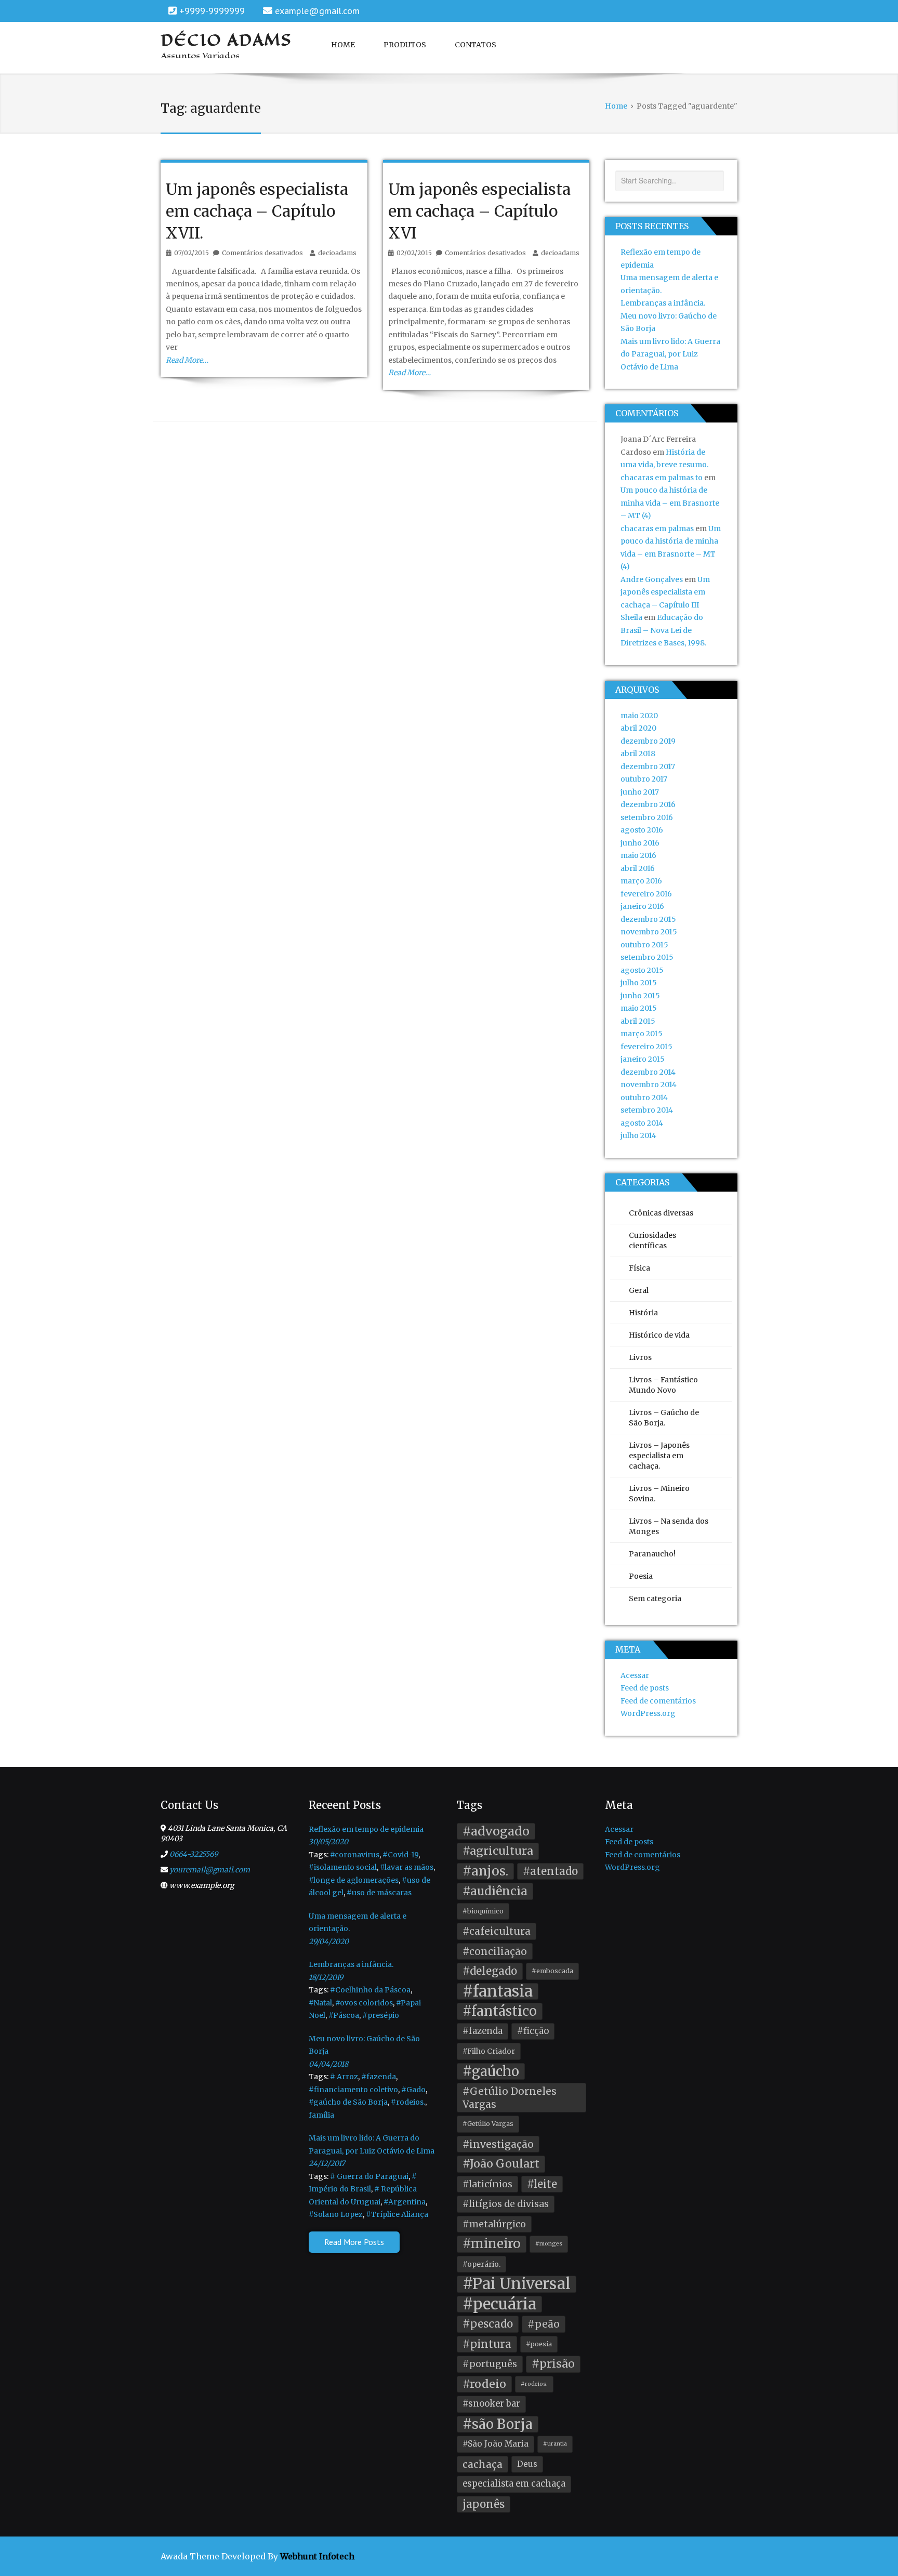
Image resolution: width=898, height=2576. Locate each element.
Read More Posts (354, 2242)
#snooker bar (491, 2404)
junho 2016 (640, 843)
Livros (640, 1357)
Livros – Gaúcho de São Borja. (664, 1418)
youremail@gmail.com (210, 1870)
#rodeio (484, 2384)
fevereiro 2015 (646, 1047)
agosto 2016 (642, 830)
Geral (639, 1290)
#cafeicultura (497, 1931)
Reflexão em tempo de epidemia (366, 1829)
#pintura (487, 2344)
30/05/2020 (328, 1842)
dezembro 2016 (648, 804)
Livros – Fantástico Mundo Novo (663, 1385)
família (321, 2115)
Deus (527, 2464)
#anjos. (485, 1871)
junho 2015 (640, 996)
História (643, 1313)
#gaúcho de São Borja (348, 2102)
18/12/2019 (326, 1977)
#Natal (320, 2003)
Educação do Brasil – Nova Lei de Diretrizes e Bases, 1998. (663, 630)
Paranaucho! (652, 1554)
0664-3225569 (194, 1854)
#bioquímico (483, 1911)
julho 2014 (638, 1135)
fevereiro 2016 (646, 894)
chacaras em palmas (657, 529)
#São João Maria (496, 2444)
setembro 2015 (647, 957)
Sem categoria (655, 1599)
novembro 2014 (649, 1085)
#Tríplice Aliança (397, 2214)
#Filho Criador (489, 2051)
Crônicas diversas (661, 1213)
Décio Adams (227, 40)
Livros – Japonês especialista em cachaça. (659, 1456)
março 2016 (641, 881)
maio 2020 (639, 716)
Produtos (405, 45)
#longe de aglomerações (354, 1880)
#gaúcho (491, 2071)
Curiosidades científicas (652, 1240)
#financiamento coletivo (353, 2090)
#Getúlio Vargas (488, 2124)
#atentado (550, 1871)
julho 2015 (639, 983)
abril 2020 (638, 728)
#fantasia (498, 1992)
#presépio (381, 2015)
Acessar (635, 1675)
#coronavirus (355, 1855)
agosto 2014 (642, 1123)
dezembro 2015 (648, 919)
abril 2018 (638, 754)
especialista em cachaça (514, 2484)
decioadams (337, 253)
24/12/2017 (327, 2163)
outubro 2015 (644, 945)
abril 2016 (638, 868)
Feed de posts (645, 1688)
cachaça (483, 2464)
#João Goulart (501, 2164)
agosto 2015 (642, 970)
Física (639, 1268)
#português (490, 2364)
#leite (542, 2184)
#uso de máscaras (379, 1893)
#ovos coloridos (364, 2003)
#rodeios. (408, 2102)
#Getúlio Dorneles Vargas (510, 2098)
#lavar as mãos (407, 1867)
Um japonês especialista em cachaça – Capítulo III (665, 592)
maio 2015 (639, 1008)
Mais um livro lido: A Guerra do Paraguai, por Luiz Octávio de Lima (670, 354)
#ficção (533, 2031)
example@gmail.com (317, 11)
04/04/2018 (328, 2064)
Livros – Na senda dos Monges (669, 1526)
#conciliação (495, 1951)
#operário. (481, 2264)
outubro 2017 (644, 779)
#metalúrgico (494, 2224)
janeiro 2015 (643, 1059)
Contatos (476, 45)
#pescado (488, 2324)
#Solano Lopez (336, 2214)
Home (343, 45)
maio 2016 (638, 855)
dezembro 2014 (648, 1072)
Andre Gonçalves (652, 579)
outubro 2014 (644, 1098)
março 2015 (642, 1034)
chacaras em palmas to (662, 478)
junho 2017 (640, 792)
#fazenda (379, 2077)
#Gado (413, 2090)
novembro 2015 (649, 932)
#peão (544, 2324)
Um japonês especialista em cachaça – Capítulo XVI (479, 211)
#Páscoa (344, 2015)
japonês (484, 2504)
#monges (549, 2244)
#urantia (555, 2444)
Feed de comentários (658, 1701)
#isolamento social (343, 1867)
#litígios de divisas (506, 2204)
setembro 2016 (647, 817)
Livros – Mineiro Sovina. (659, 1494)
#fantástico (500, 2011)
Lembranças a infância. (663, 303)
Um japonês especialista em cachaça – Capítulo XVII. (257, 211)
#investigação (498, 2144)
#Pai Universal (517, 2284)
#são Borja (498, 2424)
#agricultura (498, 1851)
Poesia (641, 1576)
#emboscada (552, 1971)
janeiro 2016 (642, 906)
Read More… (187, 360)
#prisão (553, 2364)
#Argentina (405, 2202)
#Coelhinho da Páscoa (370, 1990)
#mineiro (492, 2244)
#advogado (496, 1831)
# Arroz (344, 2077)
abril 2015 (638, 1021)
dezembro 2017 (648, 767)
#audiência (495, 1891)
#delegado (490, 1971)
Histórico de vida (659, 1335)
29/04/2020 (329, 1941)
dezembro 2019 (648, 741)
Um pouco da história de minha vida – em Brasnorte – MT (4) (670, 503)
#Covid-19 (400, 1855)
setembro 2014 (647, 1110)
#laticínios (487, 2184)
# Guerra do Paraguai (369, 2176)
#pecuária (499, 2304)
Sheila (631, 617)
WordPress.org (648, 1713)
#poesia (539, 2344)
